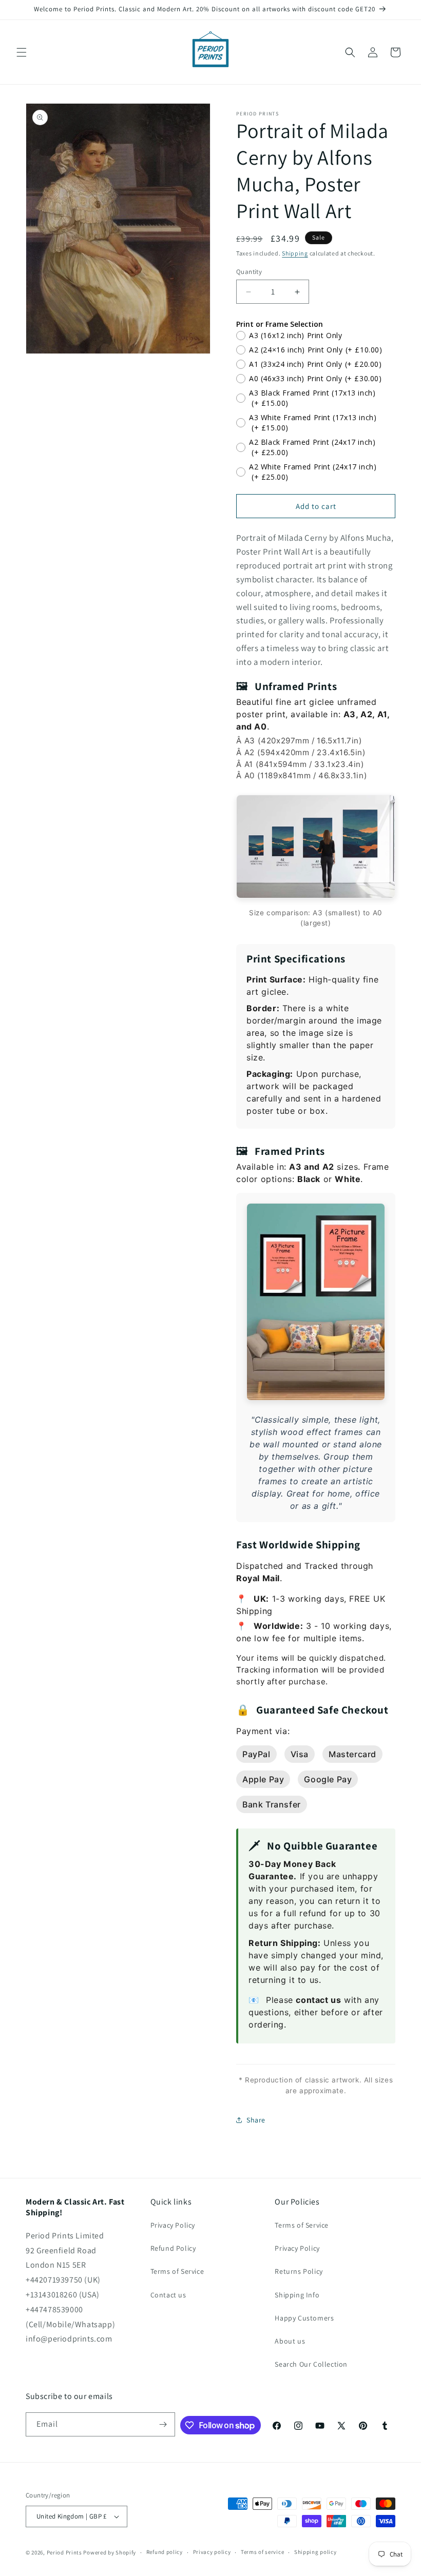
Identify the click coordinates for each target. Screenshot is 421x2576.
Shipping (295, 253)
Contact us (168, 2295)
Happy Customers (304, 2318)
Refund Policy (173, 2248)
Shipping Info (297, 2295)
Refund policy (165, 2552)
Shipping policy (315, 2552)
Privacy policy (212, 2552)
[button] (22, 52)
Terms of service (262, 2552)
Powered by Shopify (110, 2552)
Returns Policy (299, 2271)
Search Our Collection (311, 2364)
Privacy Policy (173, 2225)
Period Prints (64, 2552)
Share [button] (256, 2120)
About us (290, 2341)
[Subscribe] (163, 2424)
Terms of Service (177, 2271)
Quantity (249, 272)
